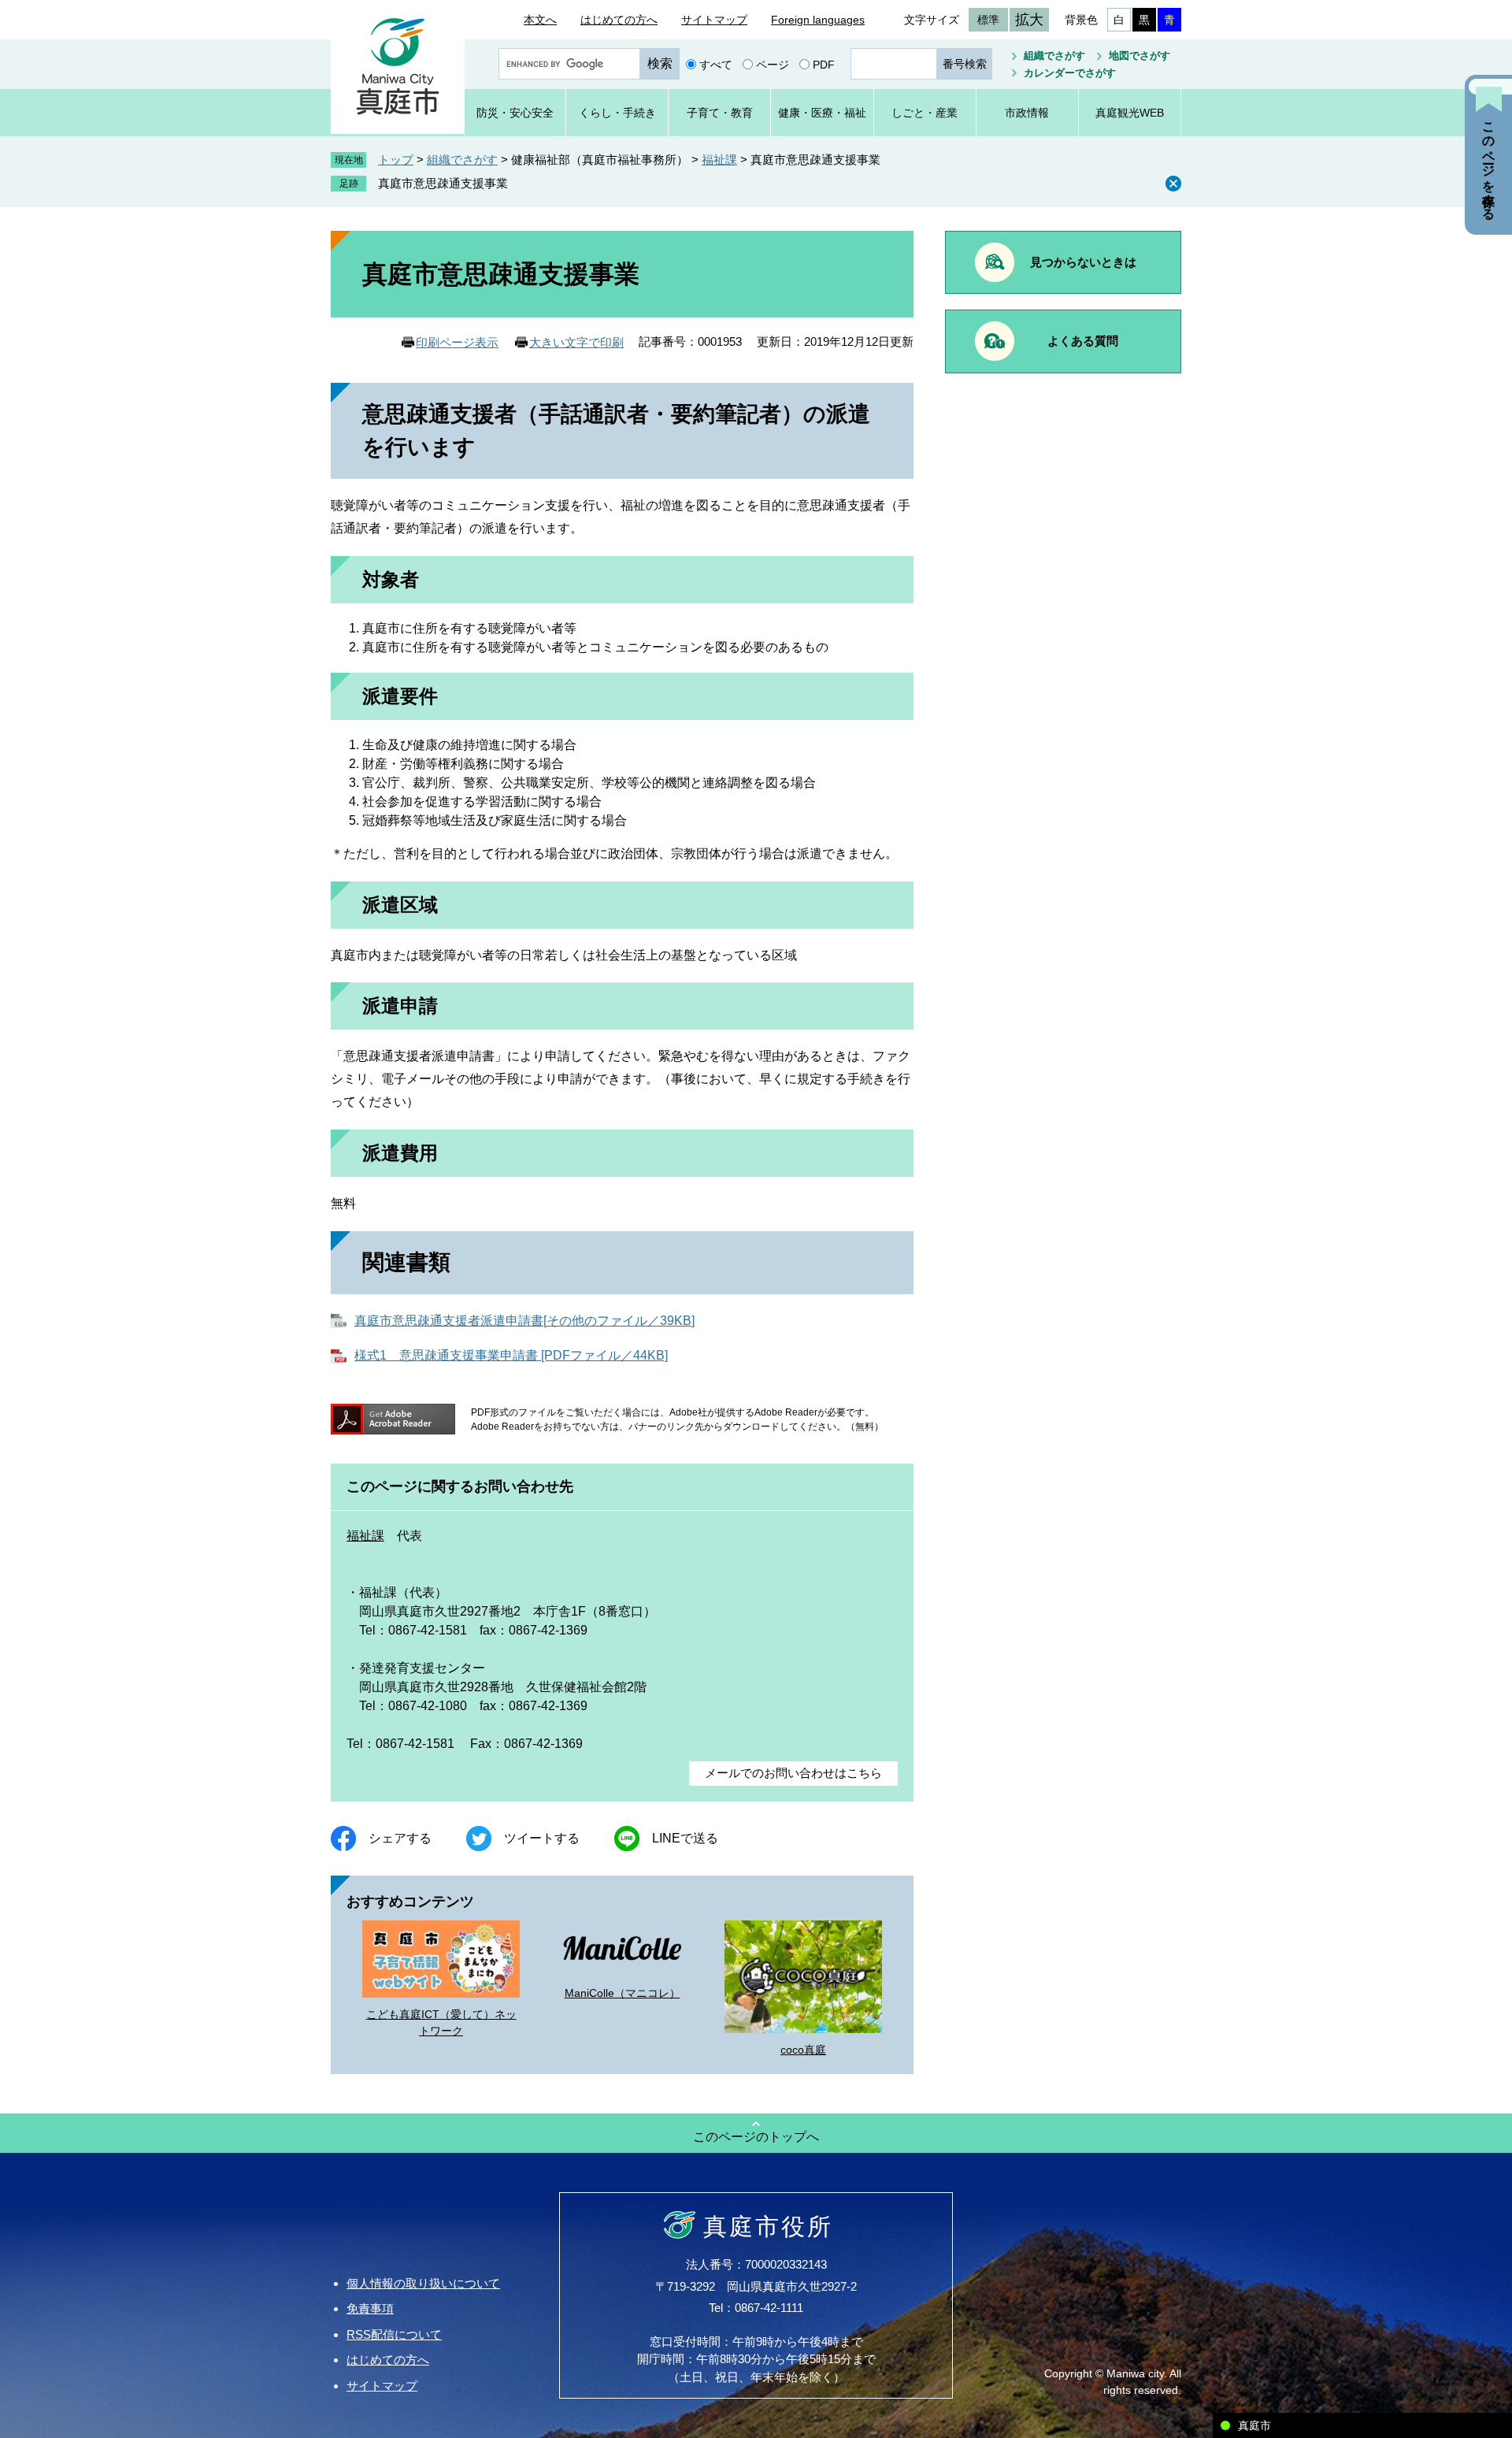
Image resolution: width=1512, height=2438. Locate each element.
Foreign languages (818, 20)
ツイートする (542, 1838)
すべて (716, 64)
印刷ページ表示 (457, 342)
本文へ (540, 20)
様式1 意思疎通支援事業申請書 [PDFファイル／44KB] (511, 1355)
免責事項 (370, 2308)
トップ (396, 160)
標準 (988, 20)
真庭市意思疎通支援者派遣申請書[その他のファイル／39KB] (524, 1321)
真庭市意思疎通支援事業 (443, 183)
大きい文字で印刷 (576, 342)
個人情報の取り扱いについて (423, 2283)
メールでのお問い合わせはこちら (793, 1773)
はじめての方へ (619, 20)
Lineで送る (685, 1838)
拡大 (1029, 20)
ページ (773, 64)
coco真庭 (803, 2050)
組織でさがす (1054, 56)
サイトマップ (714, 20)
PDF (824, 64)
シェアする (400, 1838)
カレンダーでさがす (1070, 73)
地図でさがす (1140, 56)
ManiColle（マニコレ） (623, 1993)
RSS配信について (394, 2334)
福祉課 (719, 160)
